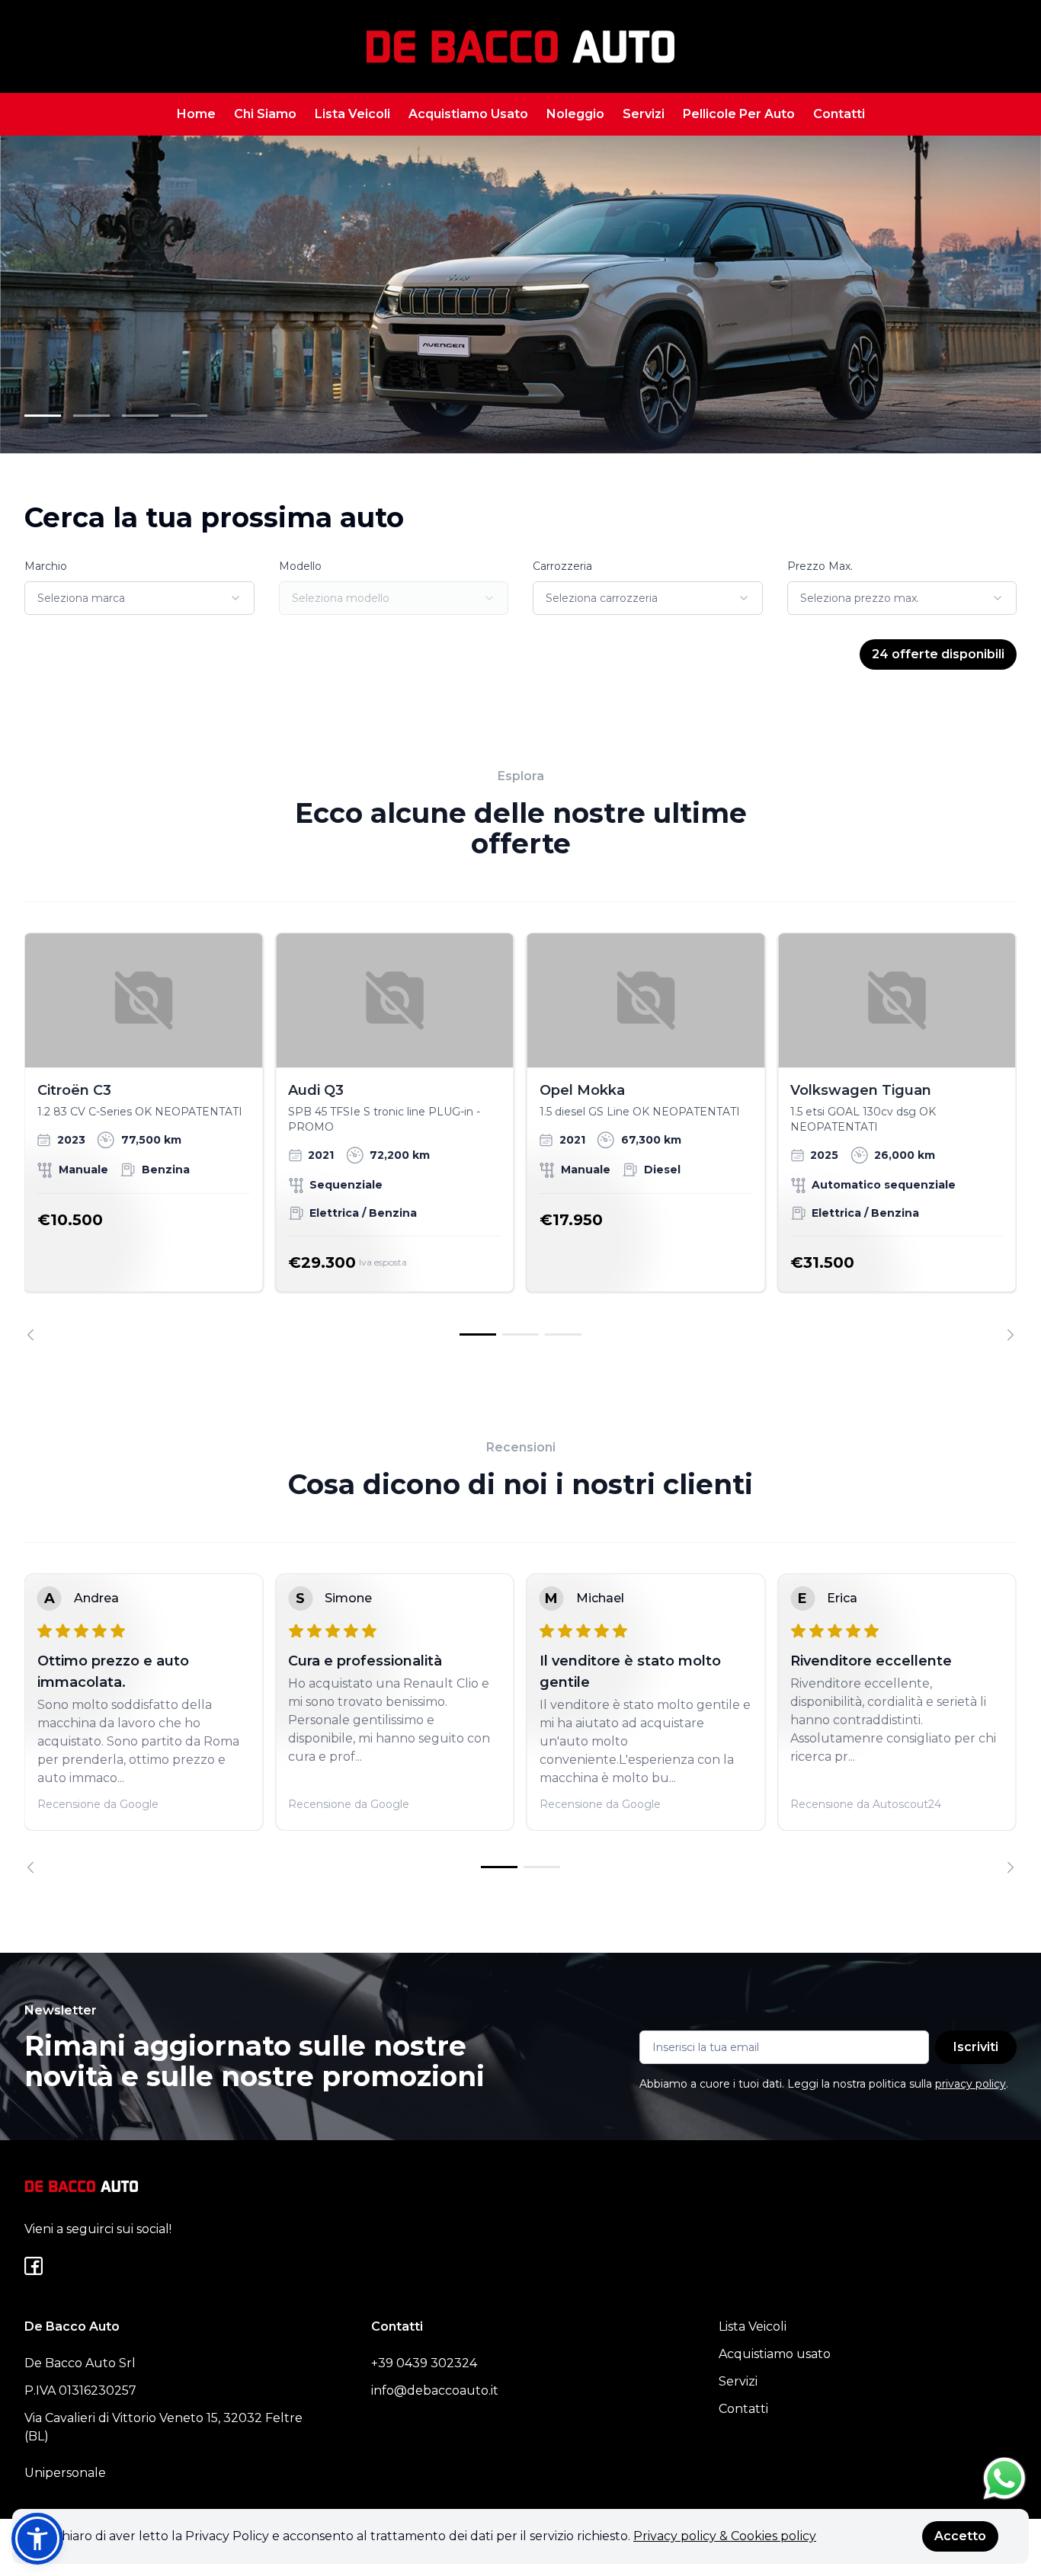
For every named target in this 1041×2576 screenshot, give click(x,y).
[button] (37, 2539)
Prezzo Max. (820, 566)
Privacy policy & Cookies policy (725, 2536)
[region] (520, 1136)
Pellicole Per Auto (739, 114)
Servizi (644, 114)
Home (196, 114)
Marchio (46, 566)
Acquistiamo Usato (468, 114)
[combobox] (139, 598)
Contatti (839, 114)
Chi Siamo (265, 114)
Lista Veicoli (352, 114)
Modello (300, 566)
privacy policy (971, 2084)
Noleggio (575, 114)
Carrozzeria (562, 566)
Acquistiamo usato (775, 2354)
